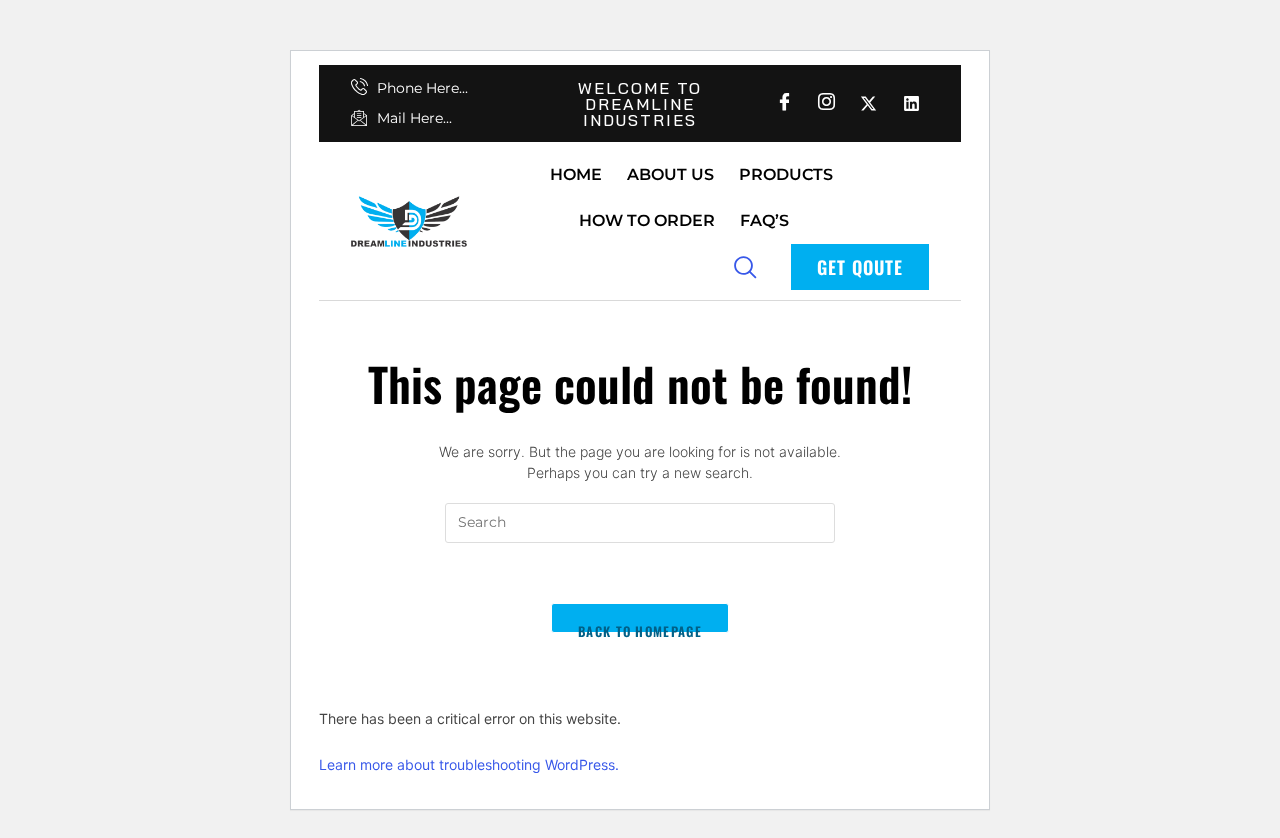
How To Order (647, 220)
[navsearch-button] (745, 266)
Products (786, 174)
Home (576, 174)
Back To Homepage (640, 627)
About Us (670, 174)
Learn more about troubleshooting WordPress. (469, 764)
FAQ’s (764, 220)
